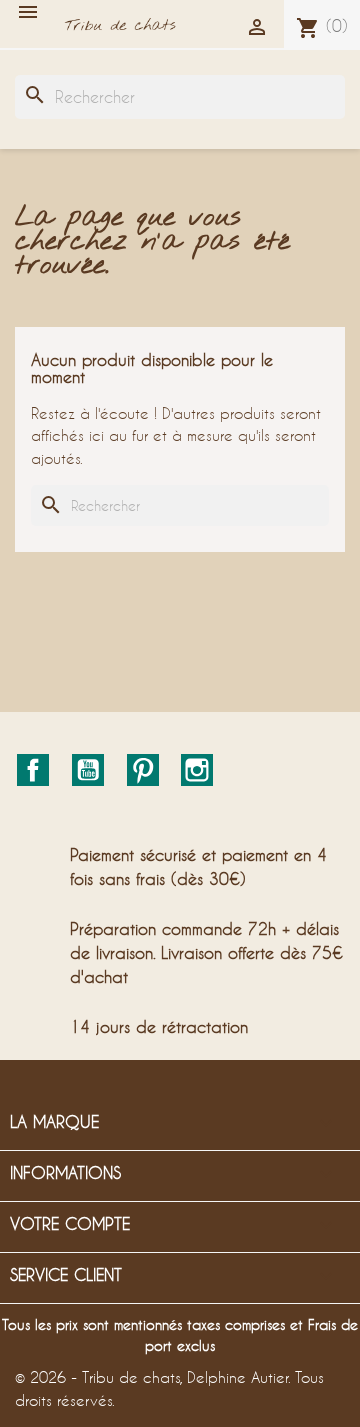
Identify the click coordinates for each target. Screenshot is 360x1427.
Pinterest (143, 770)
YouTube (88, 770)
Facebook (33, 770)
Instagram (197, 770)
